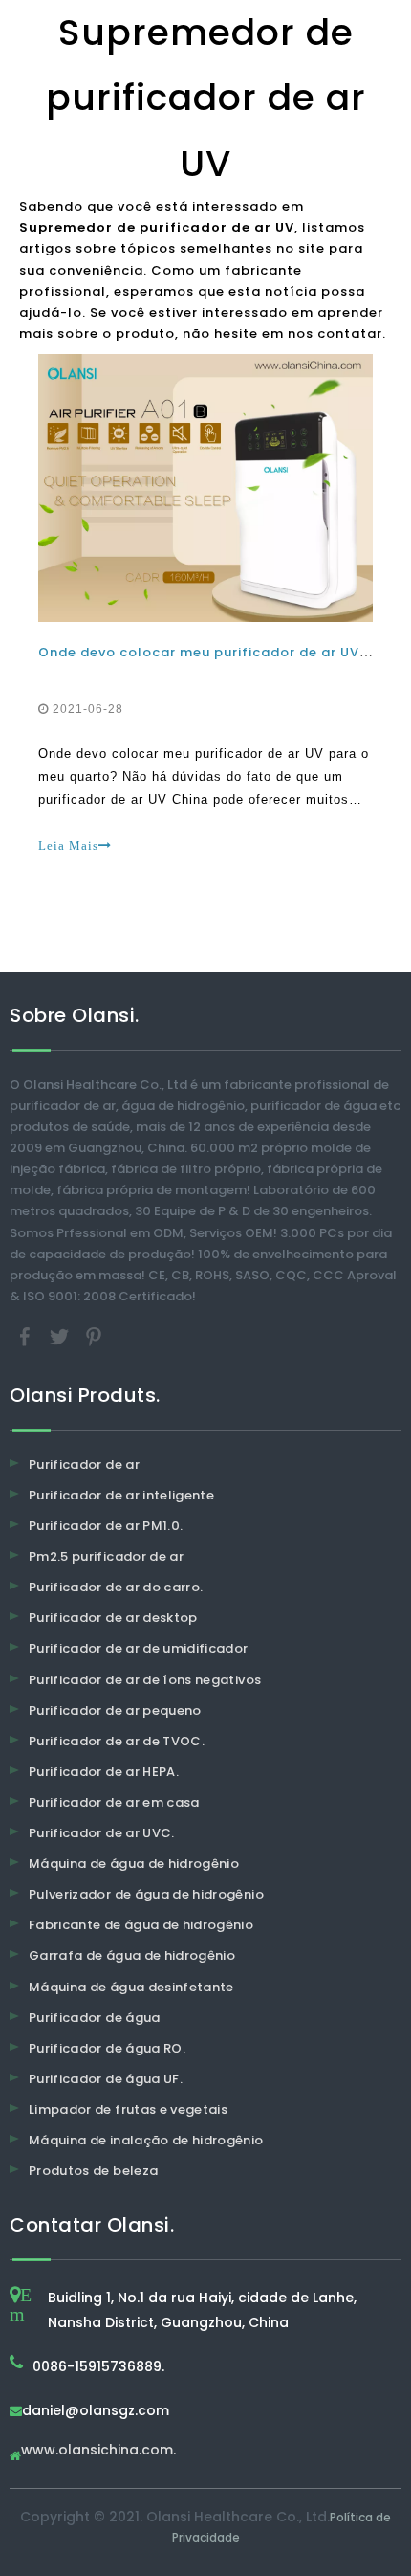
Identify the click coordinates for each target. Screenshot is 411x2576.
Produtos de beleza (93, 2171)
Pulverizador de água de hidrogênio (146, 1894)
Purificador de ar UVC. (102, 1833)
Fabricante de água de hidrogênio (141, 1925)
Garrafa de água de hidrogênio (132, 1955)
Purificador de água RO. (107, 2048)
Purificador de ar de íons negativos (145, 1680)
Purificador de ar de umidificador (139, 1648)
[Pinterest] (94, 1335)
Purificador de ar (84, 1465)
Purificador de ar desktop (113, 1618)
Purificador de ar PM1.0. (106, 1526)
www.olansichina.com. (98, 2451)
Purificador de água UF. (106, 2079)
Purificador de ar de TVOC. (117, 1741)
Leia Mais (68, 845)
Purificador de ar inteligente (121, 1495)
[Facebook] (27, 1335)
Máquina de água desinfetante (131, 1987)
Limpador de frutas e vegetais (128, 2110)
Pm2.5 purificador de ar (106, 1556)
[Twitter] (61, 1335)
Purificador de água (95, 2018)
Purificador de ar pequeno (115, 1710)
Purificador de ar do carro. (116, 1587)
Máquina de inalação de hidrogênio (146, 2140)
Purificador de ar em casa (114, 1802)
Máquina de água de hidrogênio (134, 1864)
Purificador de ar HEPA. (104, 1772)
